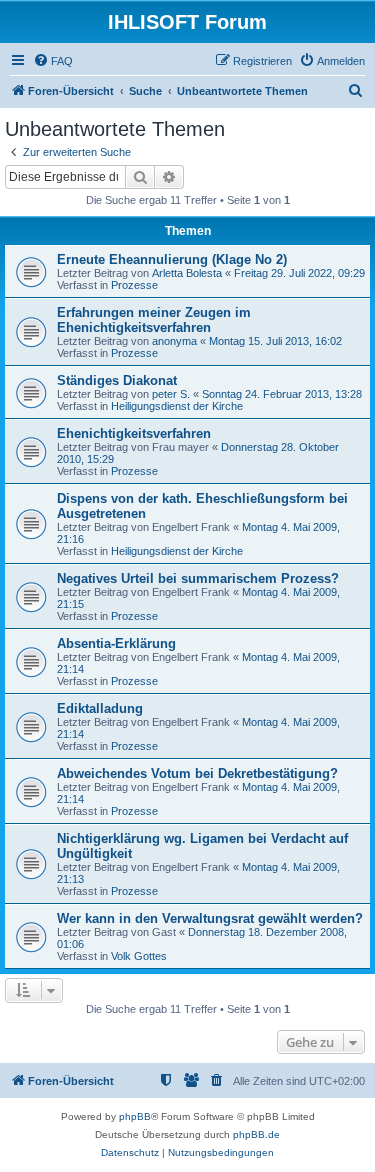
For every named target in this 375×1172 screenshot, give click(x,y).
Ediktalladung (100, 708)
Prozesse (134, 285)
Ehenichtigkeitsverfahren (134, 433)
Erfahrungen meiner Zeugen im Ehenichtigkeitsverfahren (154, 320)
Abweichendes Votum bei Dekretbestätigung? (197, 773)
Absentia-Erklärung (116, 643)
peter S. (171, 394)
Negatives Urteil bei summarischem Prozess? (198, 578)
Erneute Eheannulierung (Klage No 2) (172, 259)
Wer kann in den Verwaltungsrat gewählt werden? (210, 918)
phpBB (135, 1116)
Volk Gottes (139, 956)
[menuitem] (53, 61)
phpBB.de (256, 1134)
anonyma (174, 341)
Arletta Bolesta (187, 273)
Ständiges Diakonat (117, 380)
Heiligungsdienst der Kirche (177, 406)
